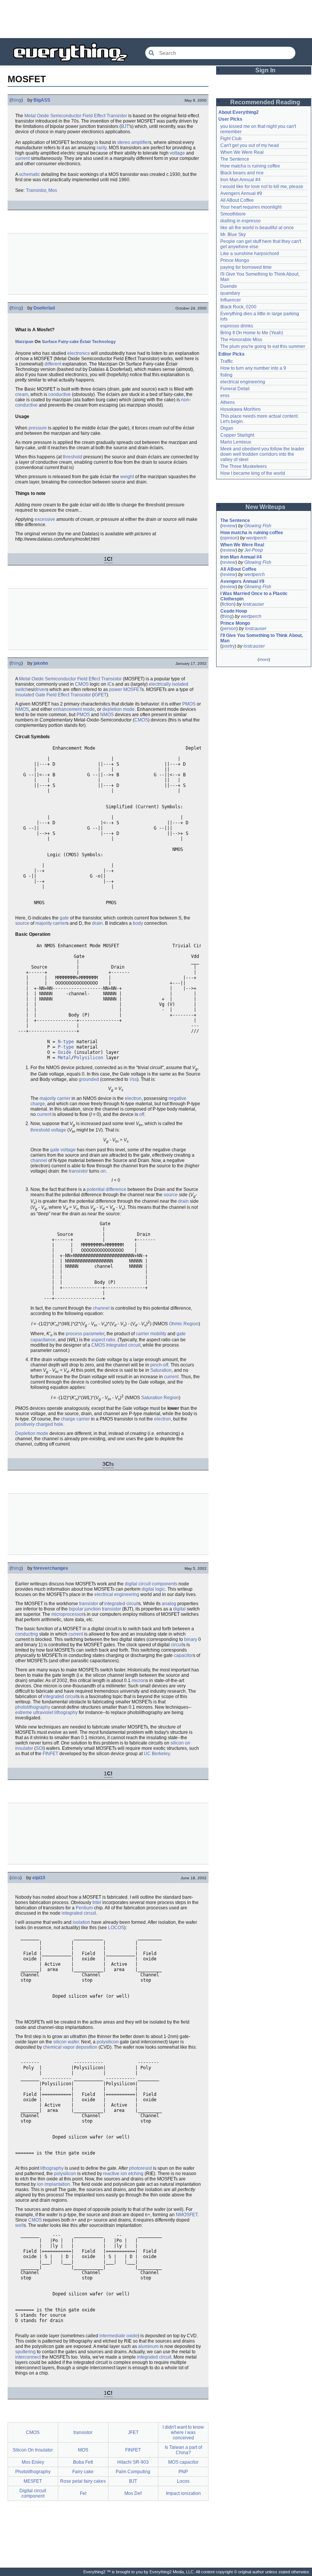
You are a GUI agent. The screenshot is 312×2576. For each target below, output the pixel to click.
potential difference (107, 1189)
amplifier (140, 142)
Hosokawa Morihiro (240, 409)
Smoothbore (233, 214)
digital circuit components (151, 1584)
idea (16, 1878)
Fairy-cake (68, 342)
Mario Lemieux (236, 442)
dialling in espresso (240, 221)
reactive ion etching (123, 2174)
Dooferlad (44, 308)
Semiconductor (66, 116)
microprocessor (67, 1614)
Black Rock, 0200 (238, 307)
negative (177, 1098)
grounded (89, 1079)
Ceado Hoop (234, 611)
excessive (45, 519)
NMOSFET (187, 2215)
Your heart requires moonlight (251, 207)
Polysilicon (88, 1058)
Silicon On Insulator (33, 2450)
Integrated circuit (123, 1345)
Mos (53, 190)
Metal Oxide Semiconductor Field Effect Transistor (70, 679)
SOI (40, 1748)
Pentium (84, 1908)
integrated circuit (121, 1604)
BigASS (42, 100)
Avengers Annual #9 (241, 193)
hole (59, 1424)
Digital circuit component (33, 2493)
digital (179, 1609)
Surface (49, 342)
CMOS (82, 684)
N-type (66, 1042)
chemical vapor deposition (70, 2047)
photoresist (140, 2168)
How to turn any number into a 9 (253, 368)
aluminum (148, 2346)
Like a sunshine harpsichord (250, 254)
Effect (100, 116)
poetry (228, 646)
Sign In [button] (265, 70)
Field (88, 116)
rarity (102, 148)
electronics (79, 353)
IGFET (100, 695)
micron (139, 1681)
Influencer (231, 300)
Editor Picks (232, 354)
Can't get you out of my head (250, 145)
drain (97, 923)
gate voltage (63, 1150)
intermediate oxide (119, 2336)
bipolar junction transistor (95, 1609)
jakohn (41, 663)
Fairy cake (83, 2472)
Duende (229, 286)
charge (38, 1104)
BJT (125, 126)
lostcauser (253, 604)
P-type (66, 1047)
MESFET (33, 2481)
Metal (30, 116)
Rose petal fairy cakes (83, 2481)
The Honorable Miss (241, 340)
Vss (133, 1079)
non (185, 400)
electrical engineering (117, 1594)
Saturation (161, 1370)
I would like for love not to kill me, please (262, 187)
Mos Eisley (33, 2462)
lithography (52, 2168)
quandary (230, 293)
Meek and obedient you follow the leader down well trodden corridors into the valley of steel (263, 454)
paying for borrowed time (246, 267)
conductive (60, 394)
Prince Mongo (235, 260)
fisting (226, 375)
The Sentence (235, 159)
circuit (177, 1645)
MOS (83, 2450)
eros (225, 396)
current (22, 158)
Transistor (117, 116)
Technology (104, 342)
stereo (124, 142)
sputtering (25, 2352)
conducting (27, 1634)
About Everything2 (239, 112)
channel (39, 1160)
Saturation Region (160, 1398)
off (142, 1114)
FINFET (50, 1754)
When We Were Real (242, 152)
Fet (83, 2493)
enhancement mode (74, 709)
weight (127, 477)
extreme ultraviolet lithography (46, 1713)
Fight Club (231, 139)
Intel (97, 1902)
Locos (183, 2481)
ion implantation (53, 2184)
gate (64, 918)
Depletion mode (32, 1433)
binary (191, 1639)
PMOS (189, 704)
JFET (133, 2432)
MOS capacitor (183, 2462)
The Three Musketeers (244, 466)
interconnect (28, 2357)
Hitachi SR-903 (133, 2462)
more (264, 659)
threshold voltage (48, 1130)
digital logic (153, 1589)
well (19, 2225)
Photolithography (33, 2472)
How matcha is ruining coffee (250, 166)
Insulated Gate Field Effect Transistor (53, 695)
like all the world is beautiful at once (257, 228)
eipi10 (39, 1878)
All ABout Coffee (237, 200)
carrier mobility (151, 1334)
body (138, 923)
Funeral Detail (235, 389)
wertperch (256, 538)
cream (22, 394)
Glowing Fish (258, 526)
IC (110, 684)
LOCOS (116, 1928)
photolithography (33, 1707)
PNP (183, 2472)
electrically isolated (169, 684)
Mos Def (133, 2493)
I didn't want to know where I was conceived (183, 2432)
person (229, 629)
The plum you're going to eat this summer (263, 346)
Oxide (43, 116)
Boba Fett (83, 2462)
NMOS (22, 709)
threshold (72, 457)
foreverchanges (51, 1568)
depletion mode (119, 709)
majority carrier (51, 923)
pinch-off (159, 1365)
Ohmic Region (184, 1324)
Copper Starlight (237, 435)
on (103, 1171)
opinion (230, 538)
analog (169, 1604)
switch (22, 689)
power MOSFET (125, 689)
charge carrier (75, 1419)
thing (16, 100)
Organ (227, 428)
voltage (177, 153)
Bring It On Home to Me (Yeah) (252, 333)
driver (40, 689)
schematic (29, 174)
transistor (78, 1171)
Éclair (85, 342)
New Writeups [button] (265, 507)
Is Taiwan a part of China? (183, 2450)
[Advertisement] (156, 19)
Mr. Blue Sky (233, 235)
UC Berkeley (157, 1754)
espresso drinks (237, 326)
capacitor (183, 1655)
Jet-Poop (254, 550)
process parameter (85, 1334)
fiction (228, 604)
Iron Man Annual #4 (240, 180)
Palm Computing (133, 2472)
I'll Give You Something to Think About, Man (262, 638)
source (22, 923)
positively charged (34, 1424)
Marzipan (24, 342)
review (229, 526)
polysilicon (108, 2042)
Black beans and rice (242, 173)
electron (133, 1098)
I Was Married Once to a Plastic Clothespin (255, 596)
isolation (81, 1922)
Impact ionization (183, 2493)
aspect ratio (103, 1340)
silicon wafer (66, 2042)
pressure (38, 428)
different (53, 364)
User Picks (230, 119)
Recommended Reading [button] (265, 102)
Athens (228, 402)
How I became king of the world (253, 473)
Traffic (227, 361)
